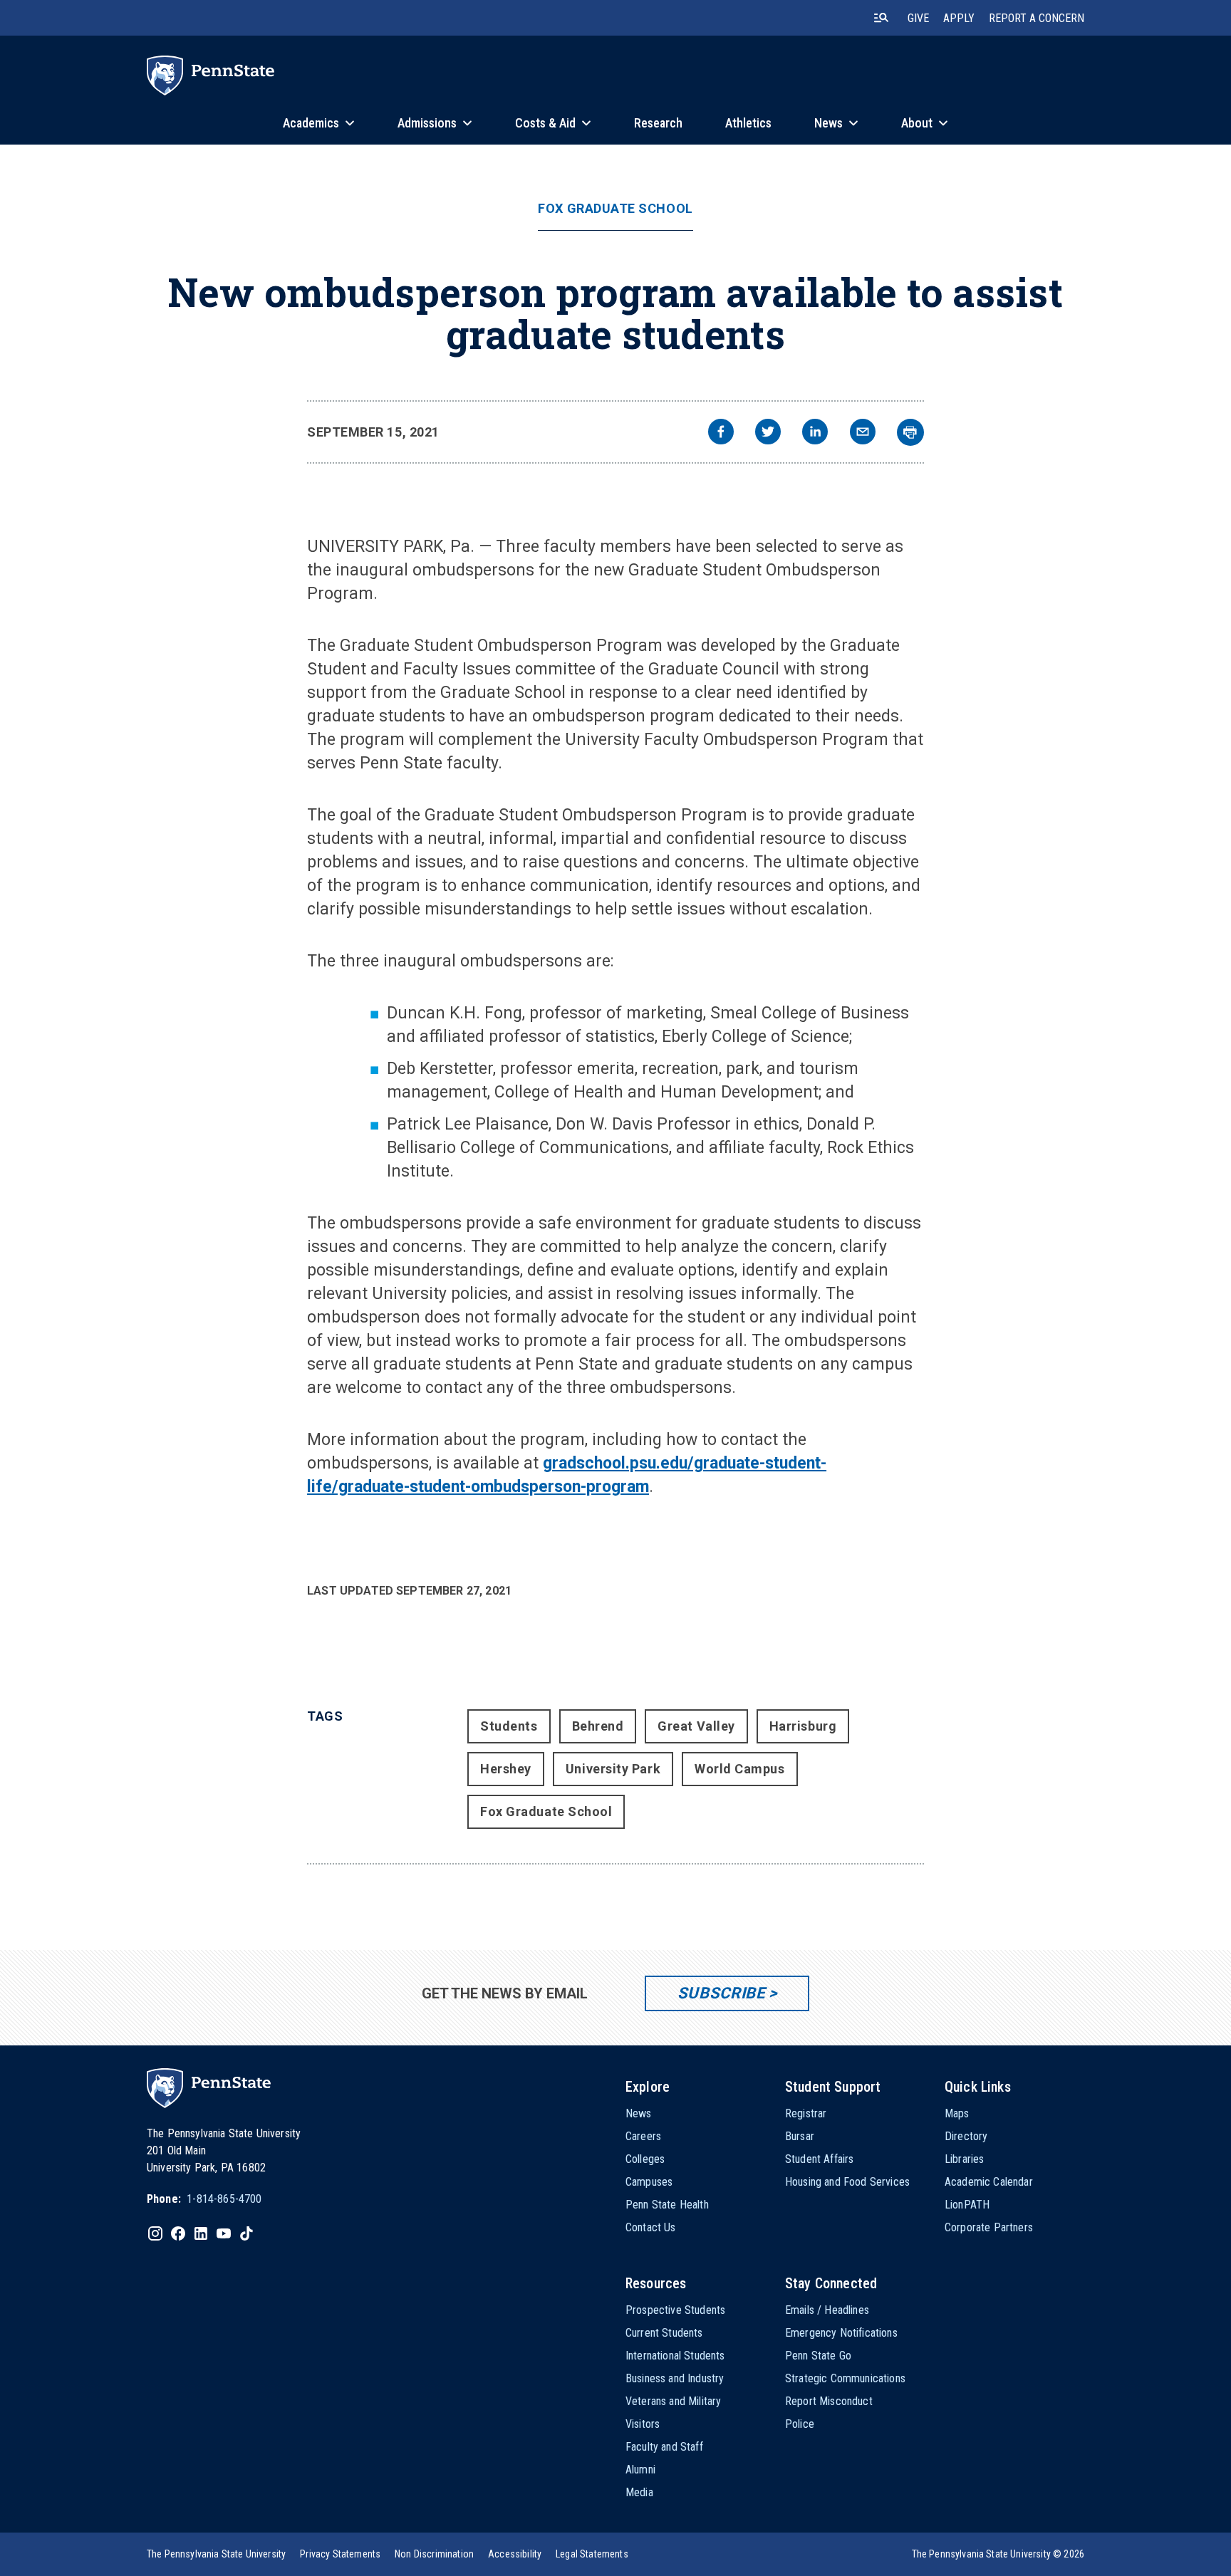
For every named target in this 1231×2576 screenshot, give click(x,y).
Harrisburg (803, 1726)
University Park (613, 1769)
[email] (863, 433)
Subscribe (721, 1993)
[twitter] (768, 433)
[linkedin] (815, 433)
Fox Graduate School (615, 209)
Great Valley (696, 1726)
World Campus (739, 1769)
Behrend (598, 1726)
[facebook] (721, 433)
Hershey (506, 1769)
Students (509, 1726)
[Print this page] (910, 432)
